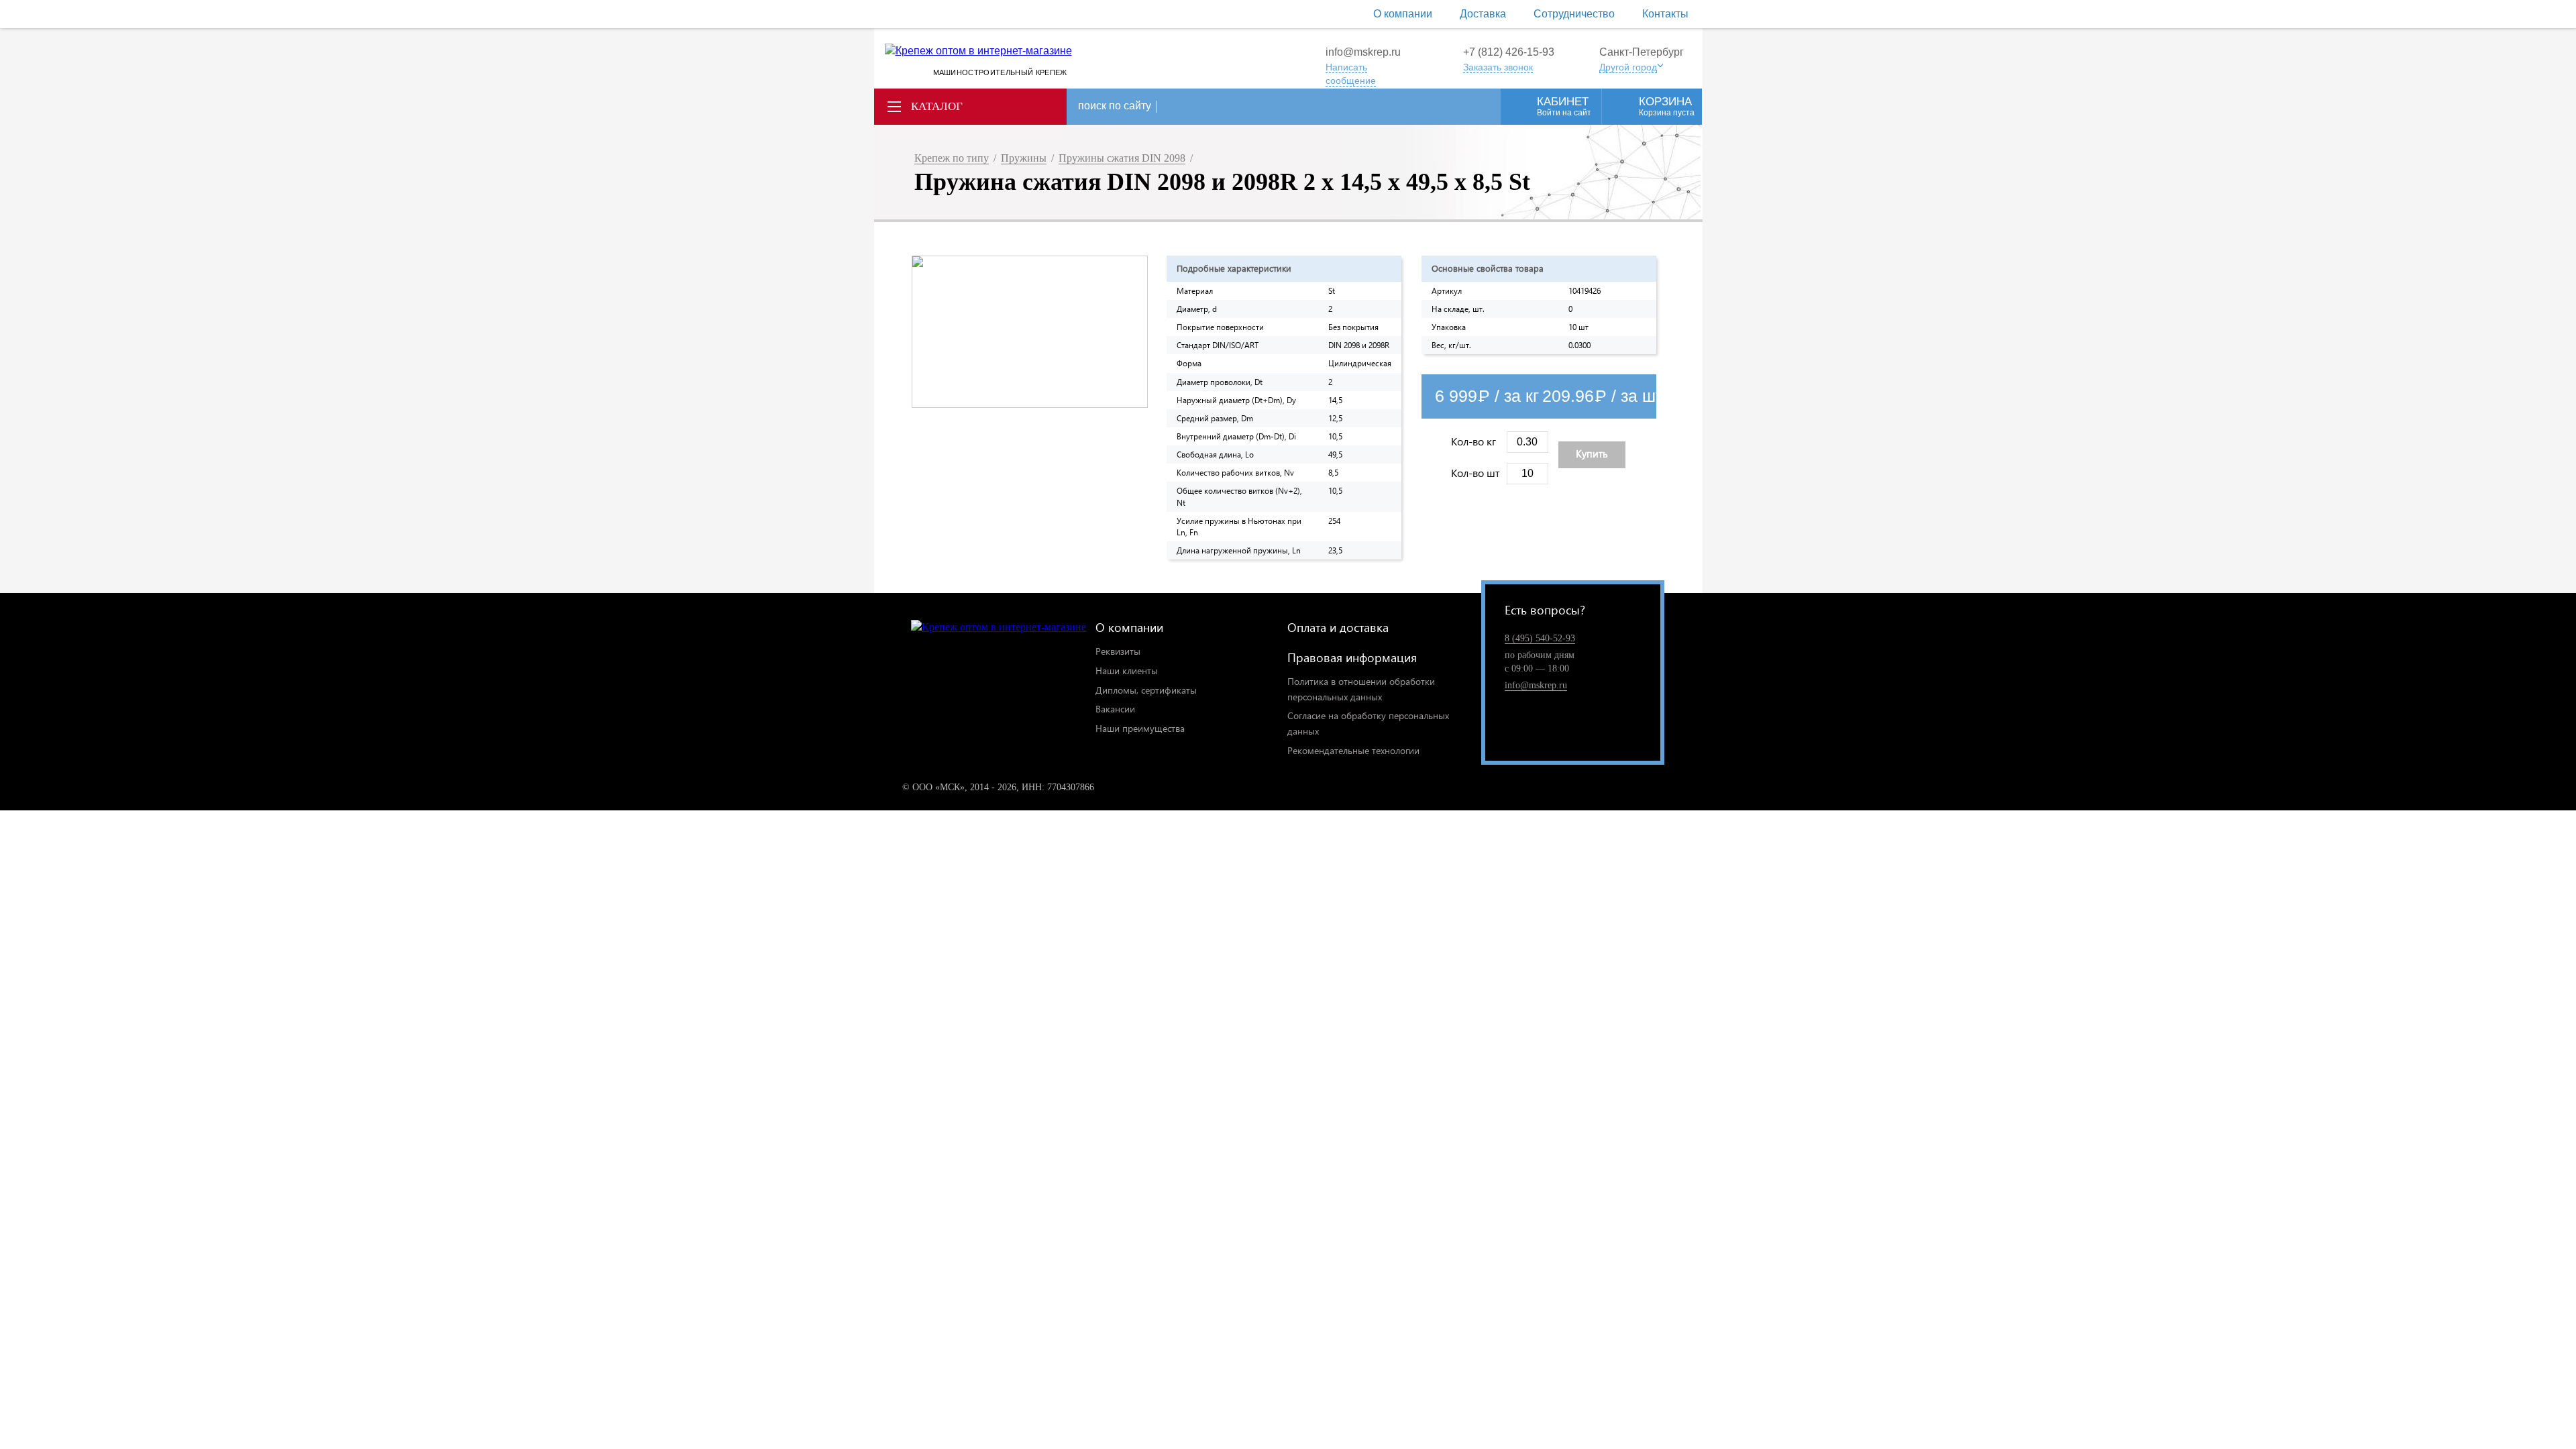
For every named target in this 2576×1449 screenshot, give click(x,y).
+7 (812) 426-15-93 (1509, 52)
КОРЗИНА (1667, 106)
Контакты (1665, 14)
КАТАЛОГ (937, 106)
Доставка (1483, 14)
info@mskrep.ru (1363, 52)
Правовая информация (1352, 657)
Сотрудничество (1574, 14)
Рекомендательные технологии (1353, 750)
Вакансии (1115, 709)
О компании (1403, 14)
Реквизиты (1118, 651)
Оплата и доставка (1338, 627)
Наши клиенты (1127, 670)
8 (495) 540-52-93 (1540, 638)
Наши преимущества (1140, 728)
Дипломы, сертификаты (1146, 690)
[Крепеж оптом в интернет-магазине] (999, 628)
